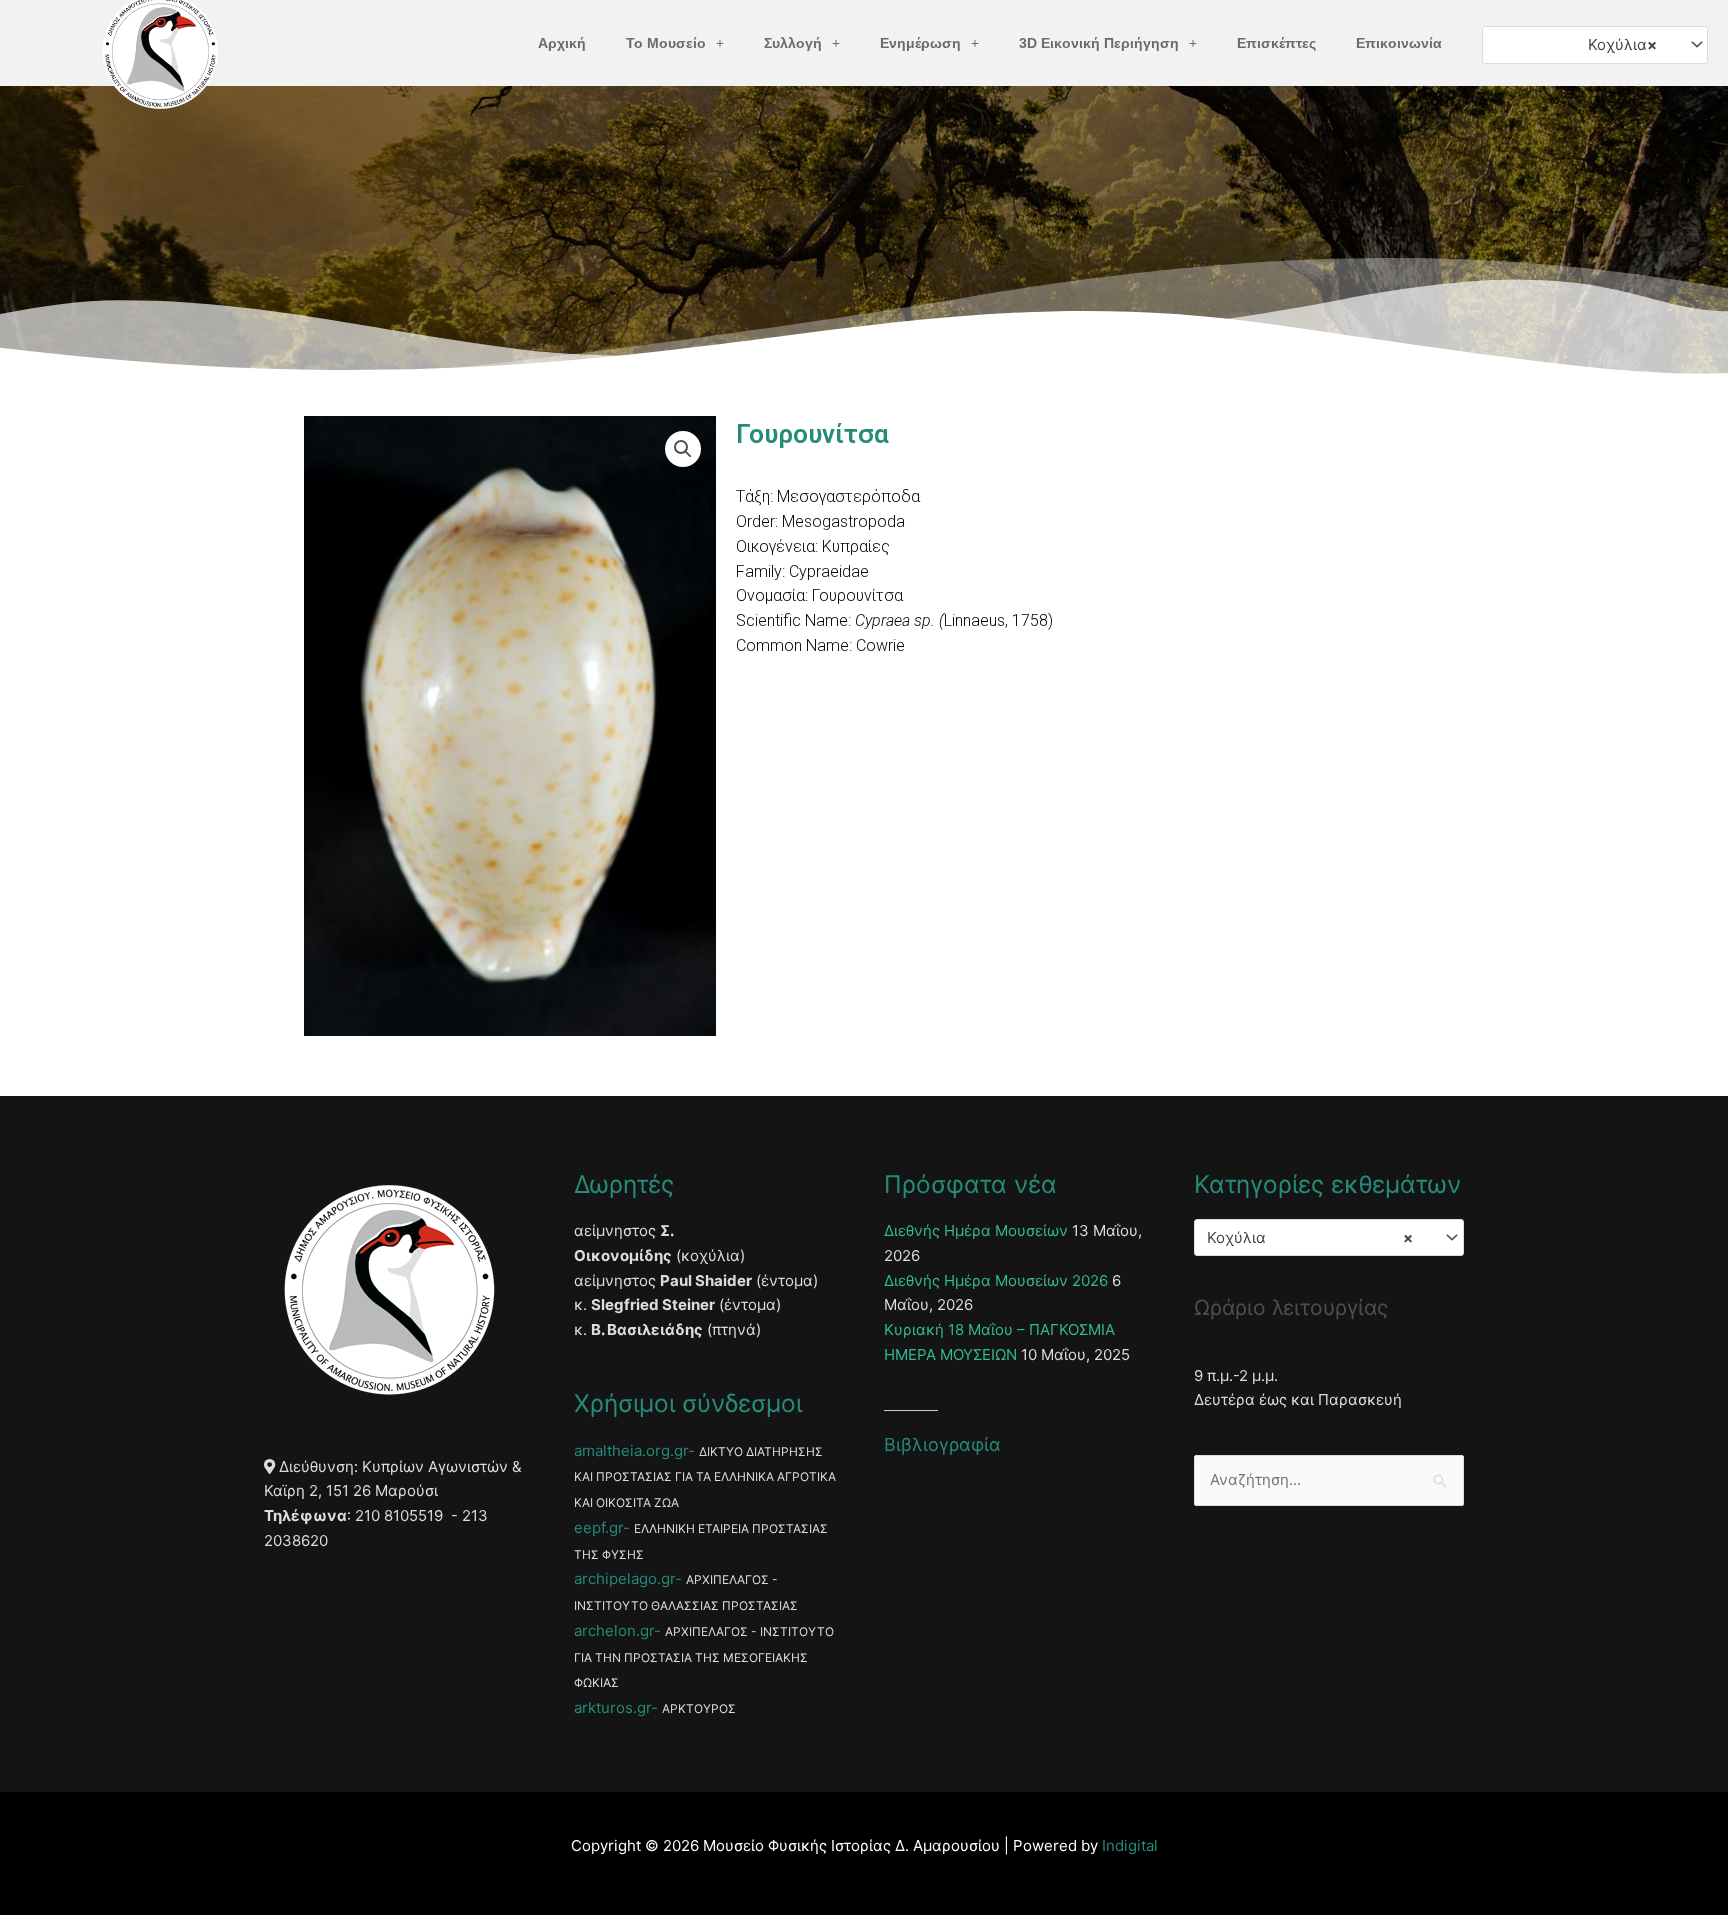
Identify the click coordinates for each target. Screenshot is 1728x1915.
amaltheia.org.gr (631, 1450)
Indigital (1130, 1845)
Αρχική (562, 43)
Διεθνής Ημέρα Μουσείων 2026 (996, 1280)
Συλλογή (793, 43)
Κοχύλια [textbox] (1622, 44)
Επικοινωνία (1399, 43)
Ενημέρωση (920, 43)
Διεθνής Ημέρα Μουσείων (976, 1230)
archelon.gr (614, 1630)
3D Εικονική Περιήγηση (1099, 43)
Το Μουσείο (666, 43)
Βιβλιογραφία (942, 1444)
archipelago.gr (624, 1578)
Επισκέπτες (1276, 43)
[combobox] (1595, 44)
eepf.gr (598, 1527)
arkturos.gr (612, 1707)
